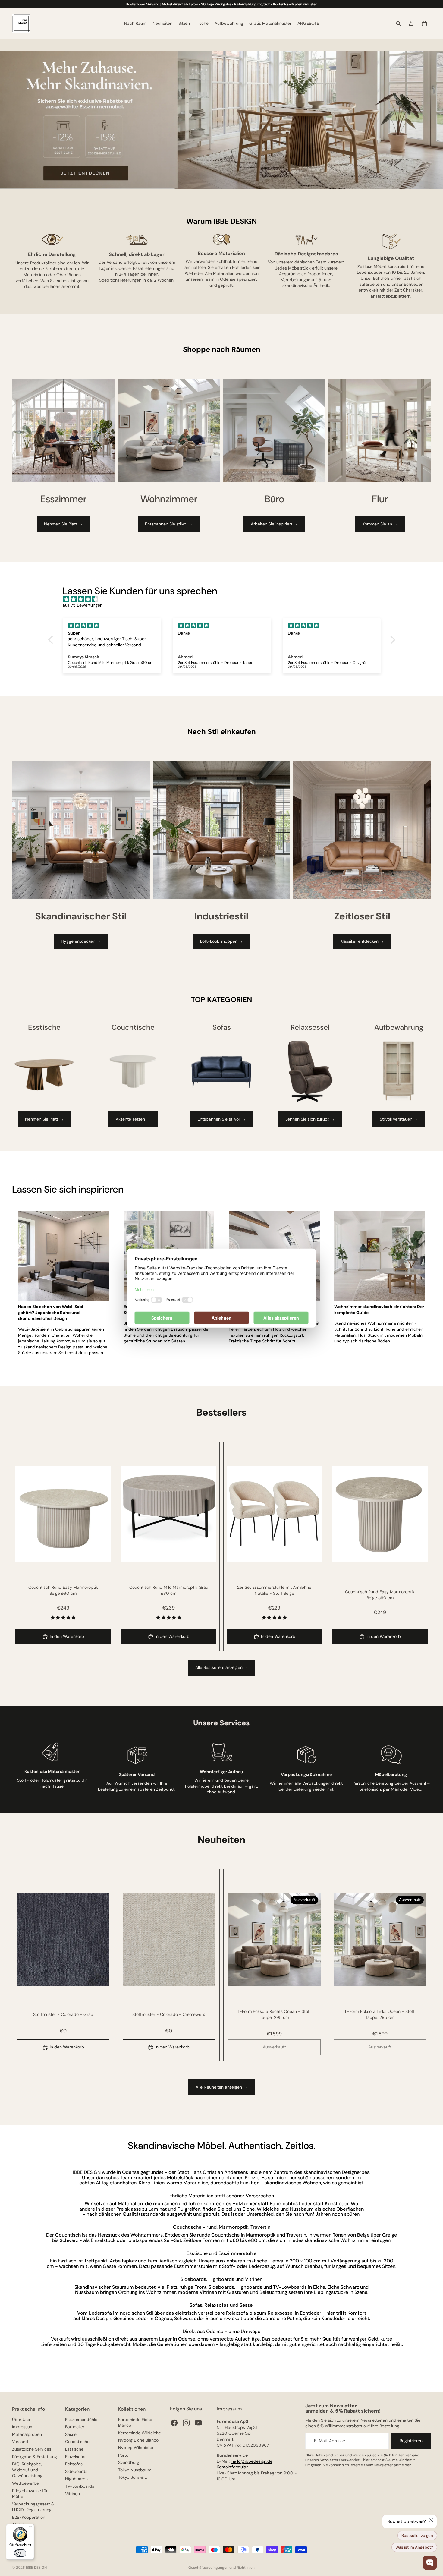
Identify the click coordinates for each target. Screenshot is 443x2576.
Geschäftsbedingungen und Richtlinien (222, 2568)
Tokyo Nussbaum (135, 2470)
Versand (20, 2442)
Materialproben (27, 2434)
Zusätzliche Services (32, 2449)
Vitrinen (72, 2494)
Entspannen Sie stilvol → (169, 524)
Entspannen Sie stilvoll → (222, 1119)
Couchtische (77, 2442)
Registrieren (411, 2441)
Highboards (76, 2479)
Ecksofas (74, 2464)
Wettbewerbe (25, 2483)
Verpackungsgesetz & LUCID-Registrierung (33, 2507)
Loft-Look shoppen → (222, 941)
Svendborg (129, 2462)
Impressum (23, 2427)
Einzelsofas (76, 2457)
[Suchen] (398, 24)
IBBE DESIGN (36, 2568)
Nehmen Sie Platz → (63, 524)
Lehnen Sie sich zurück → (310, 1119)
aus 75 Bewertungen (83, 605)
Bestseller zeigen (417, 2535)
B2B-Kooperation (29, 2517)
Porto (123, 2455)
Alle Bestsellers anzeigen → (222, 1667)
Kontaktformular (232, 2467)
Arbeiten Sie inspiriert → (274, 524)
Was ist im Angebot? (414, 2547)
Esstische (74, 2449)
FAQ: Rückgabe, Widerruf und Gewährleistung (27, 2470)
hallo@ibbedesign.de (252, 2461)
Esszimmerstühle (81, 2420)
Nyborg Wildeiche (136, 2448)
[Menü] (30, 2527)
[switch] (20, 2553)
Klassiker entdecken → (362, 941)
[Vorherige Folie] (24, 1514)
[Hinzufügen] (102, 1553)
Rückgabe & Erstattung (35, 2457)
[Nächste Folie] (102, 1514)
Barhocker (75, 2427)
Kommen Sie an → (380, 524)
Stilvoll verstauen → (399, 1119)
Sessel (71, 2434)
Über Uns (21, 2420)
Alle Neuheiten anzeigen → (222, 2087)
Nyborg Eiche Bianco (138, 2440)
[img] (225, 599)
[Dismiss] (431, 2520)
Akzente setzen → (133, 1119)
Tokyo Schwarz (132, 2477)
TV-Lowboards (80, 2486)
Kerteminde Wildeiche (140, 2433)
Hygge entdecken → (81, 941)
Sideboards (76, 2471)
